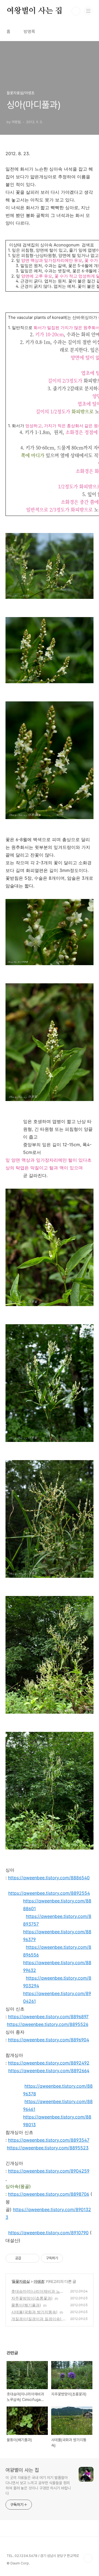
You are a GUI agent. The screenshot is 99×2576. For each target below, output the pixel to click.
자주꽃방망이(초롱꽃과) (32, 2298)
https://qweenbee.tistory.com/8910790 (48, 2233)
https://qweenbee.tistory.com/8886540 (49, 1878)
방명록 (29, 32)
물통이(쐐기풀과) (26, 2305)
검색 (76, 11)
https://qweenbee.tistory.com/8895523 (48, 2148)
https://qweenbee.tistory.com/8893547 (49, 2140)
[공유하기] (26, 2258)
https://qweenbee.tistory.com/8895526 (48, 2024)
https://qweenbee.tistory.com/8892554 (49, 1893)
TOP (88, 2558)
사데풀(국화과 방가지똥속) (34, 2312)
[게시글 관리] (33, 2258)
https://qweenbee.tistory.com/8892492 (49, 2063)
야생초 (39, 2281)
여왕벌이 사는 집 (35, 11)
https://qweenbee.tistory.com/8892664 (49, 2071)
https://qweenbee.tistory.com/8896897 (48, 2017)
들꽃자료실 (21, 2281)
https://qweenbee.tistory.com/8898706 (49, 2194)
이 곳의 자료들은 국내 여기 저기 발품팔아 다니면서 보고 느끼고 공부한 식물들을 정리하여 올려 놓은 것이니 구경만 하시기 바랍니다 (38, 2485)
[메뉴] (88, 11)
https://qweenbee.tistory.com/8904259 (49, 2171)
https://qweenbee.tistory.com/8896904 (49, 2040)
